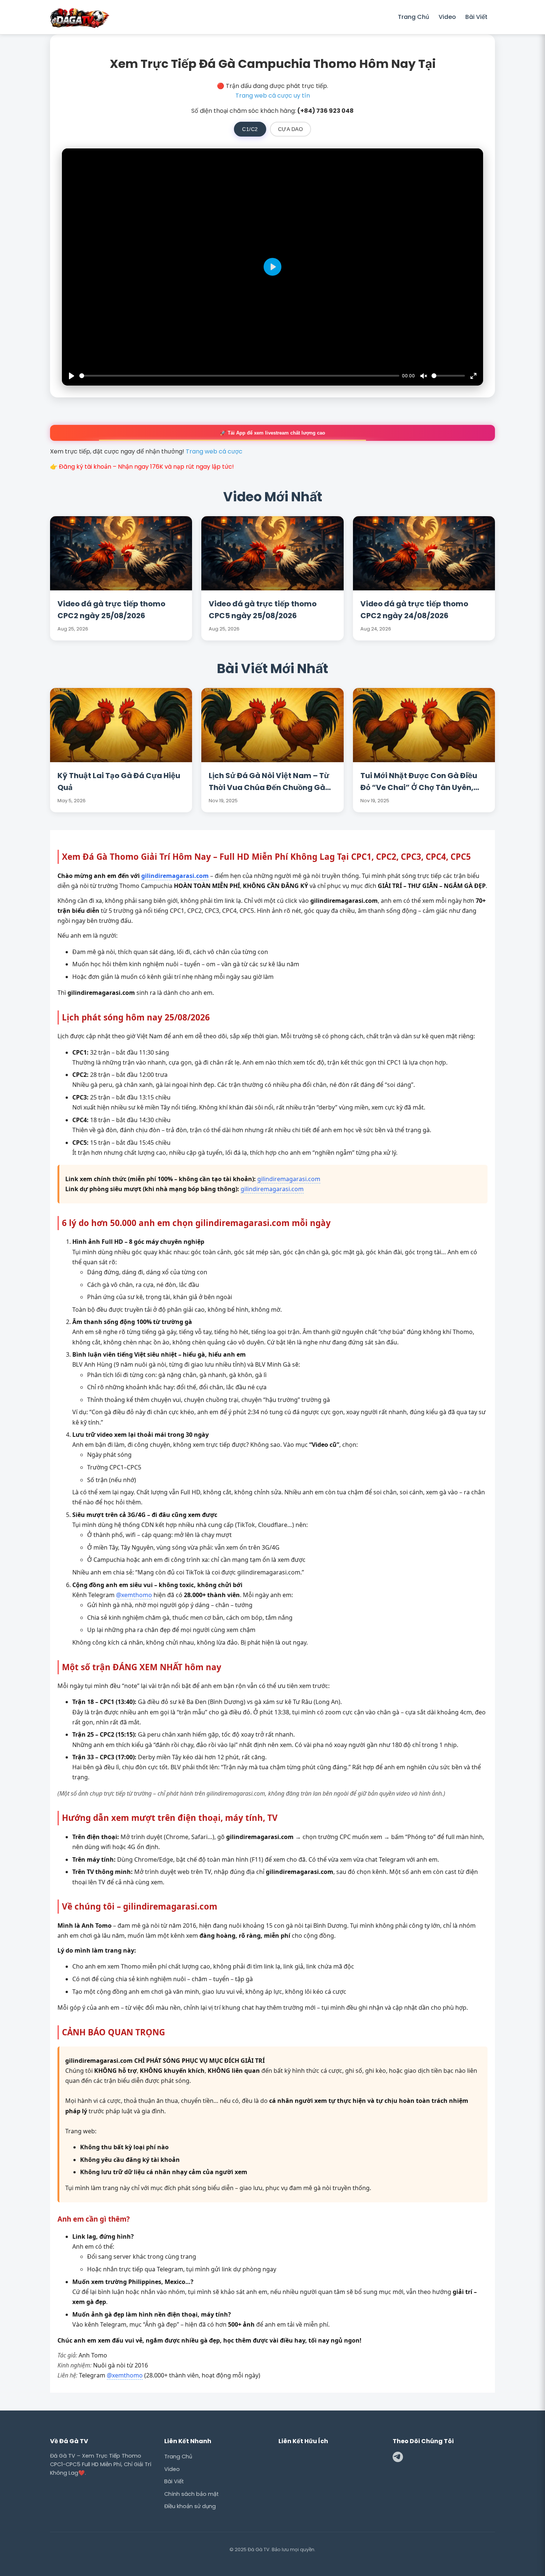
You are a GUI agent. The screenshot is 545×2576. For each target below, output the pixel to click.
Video (447, 17)
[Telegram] (398, 2458)
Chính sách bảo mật (191, 2494)
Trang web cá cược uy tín (273, 96)
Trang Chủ (414, 17)
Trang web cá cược (214, 451)
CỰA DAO (291, 129)
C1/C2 (250, 129)
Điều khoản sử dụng (190, 2506)
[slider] (239, 376)
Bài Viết (476, 17)
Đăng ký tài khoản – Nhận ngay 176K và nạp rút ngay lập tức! (146, 467)
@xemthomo (134, 1595)
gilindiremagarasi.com (175, 876)
